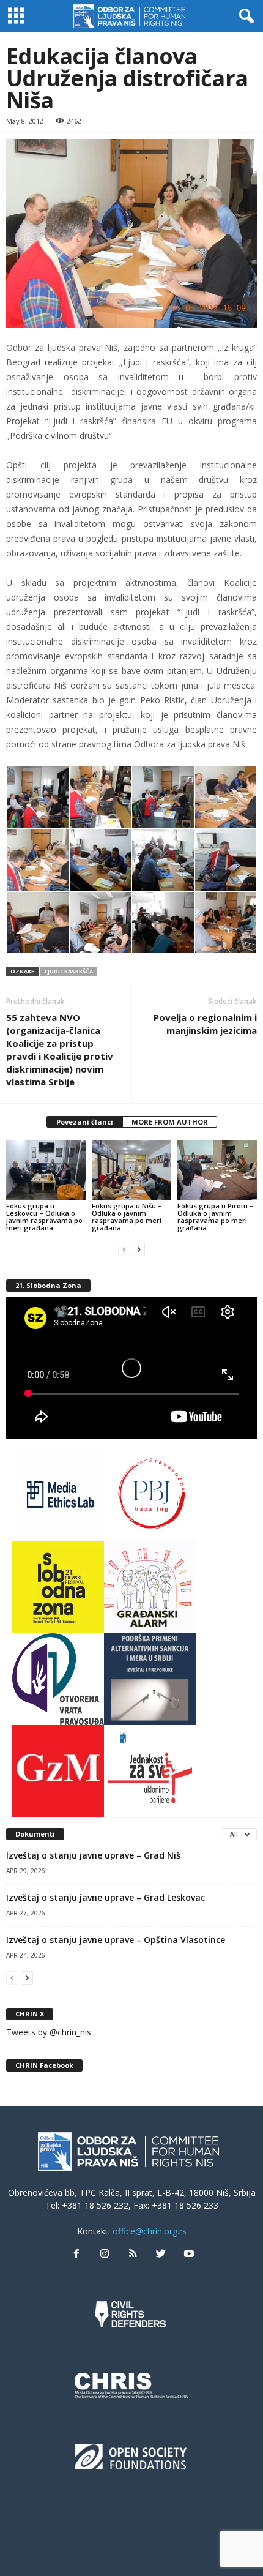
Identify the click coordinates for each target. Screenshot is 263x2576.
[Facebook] (76, 2254)
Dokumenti (35, 1834)
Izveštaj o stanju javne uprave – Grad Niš (93, 1855)
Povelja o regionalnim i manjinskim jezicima (205, 1024)
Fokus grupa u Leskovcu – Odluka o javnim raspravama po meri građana (44, 1217)
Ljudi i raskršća (69, 971)
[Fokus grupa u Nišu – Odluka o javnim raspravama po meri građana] (131, 1170)
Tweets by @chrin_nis (49, 2032)
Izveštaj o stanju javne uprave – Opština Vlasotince (116, 1940)
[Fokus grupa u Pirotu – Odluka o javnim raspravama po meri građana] (217, 1170)
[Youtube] (188, 2254)
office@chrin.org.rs (150, 2231)
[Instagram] (105, 2254)
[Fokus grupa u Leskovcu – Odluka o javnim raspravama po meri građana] (46, 1170)
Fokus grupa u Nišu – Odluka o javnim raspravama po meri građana (127, 1217)
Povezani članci (85, 1122)
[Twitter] (161, 2254)
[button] (244, 17)
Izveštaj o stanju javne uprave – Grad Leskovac (106, 1897)
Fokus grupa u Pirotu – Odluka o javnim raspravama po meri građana (216, 1217)
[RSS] (133, 2254)
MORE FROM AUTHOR (170, 1122)
